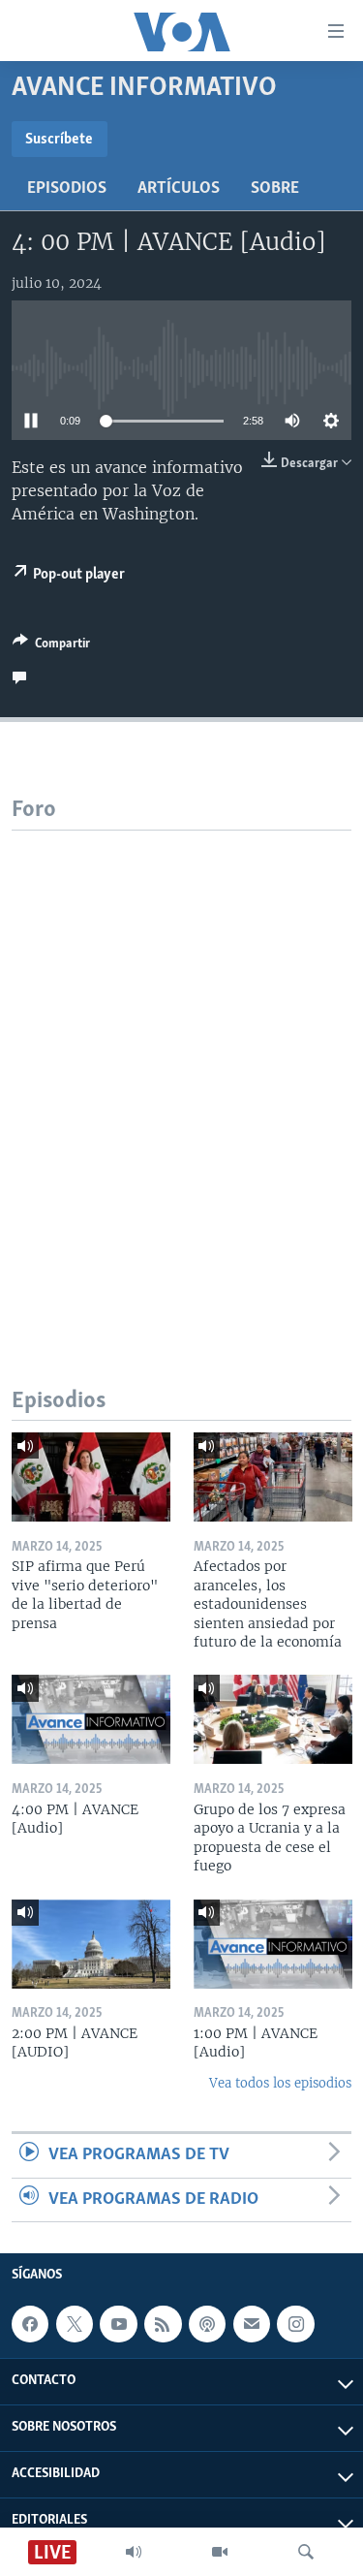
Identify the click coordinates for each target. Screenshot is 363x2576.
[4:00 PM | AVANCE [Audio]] (91, 1719)
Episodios (67, 189)
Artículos (179, 189)
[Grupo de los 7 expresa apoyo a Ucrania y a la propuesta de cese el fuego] (273, 1719)
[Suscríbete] (252, 2324)
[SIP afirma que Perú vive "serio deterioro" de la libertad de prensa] (91, 1477)
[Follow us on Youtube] (118, 2324)
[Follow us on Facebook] (30, 2324)
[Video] (220, 2552)
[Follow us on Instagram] (295, 2324)
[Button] (51, 646)
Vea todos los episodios (280, 2083)
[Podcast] (207, 2324)
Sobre (275, 189)
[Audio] (134, 2552)
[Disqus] (181, 1073)
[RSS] (163, 2324)
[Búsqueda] (306, 2552)
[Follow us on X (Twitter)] (75, 2324)
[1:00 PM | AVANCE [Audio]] (273, 1944)
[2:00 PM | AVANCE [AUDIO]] (91, 1944)
